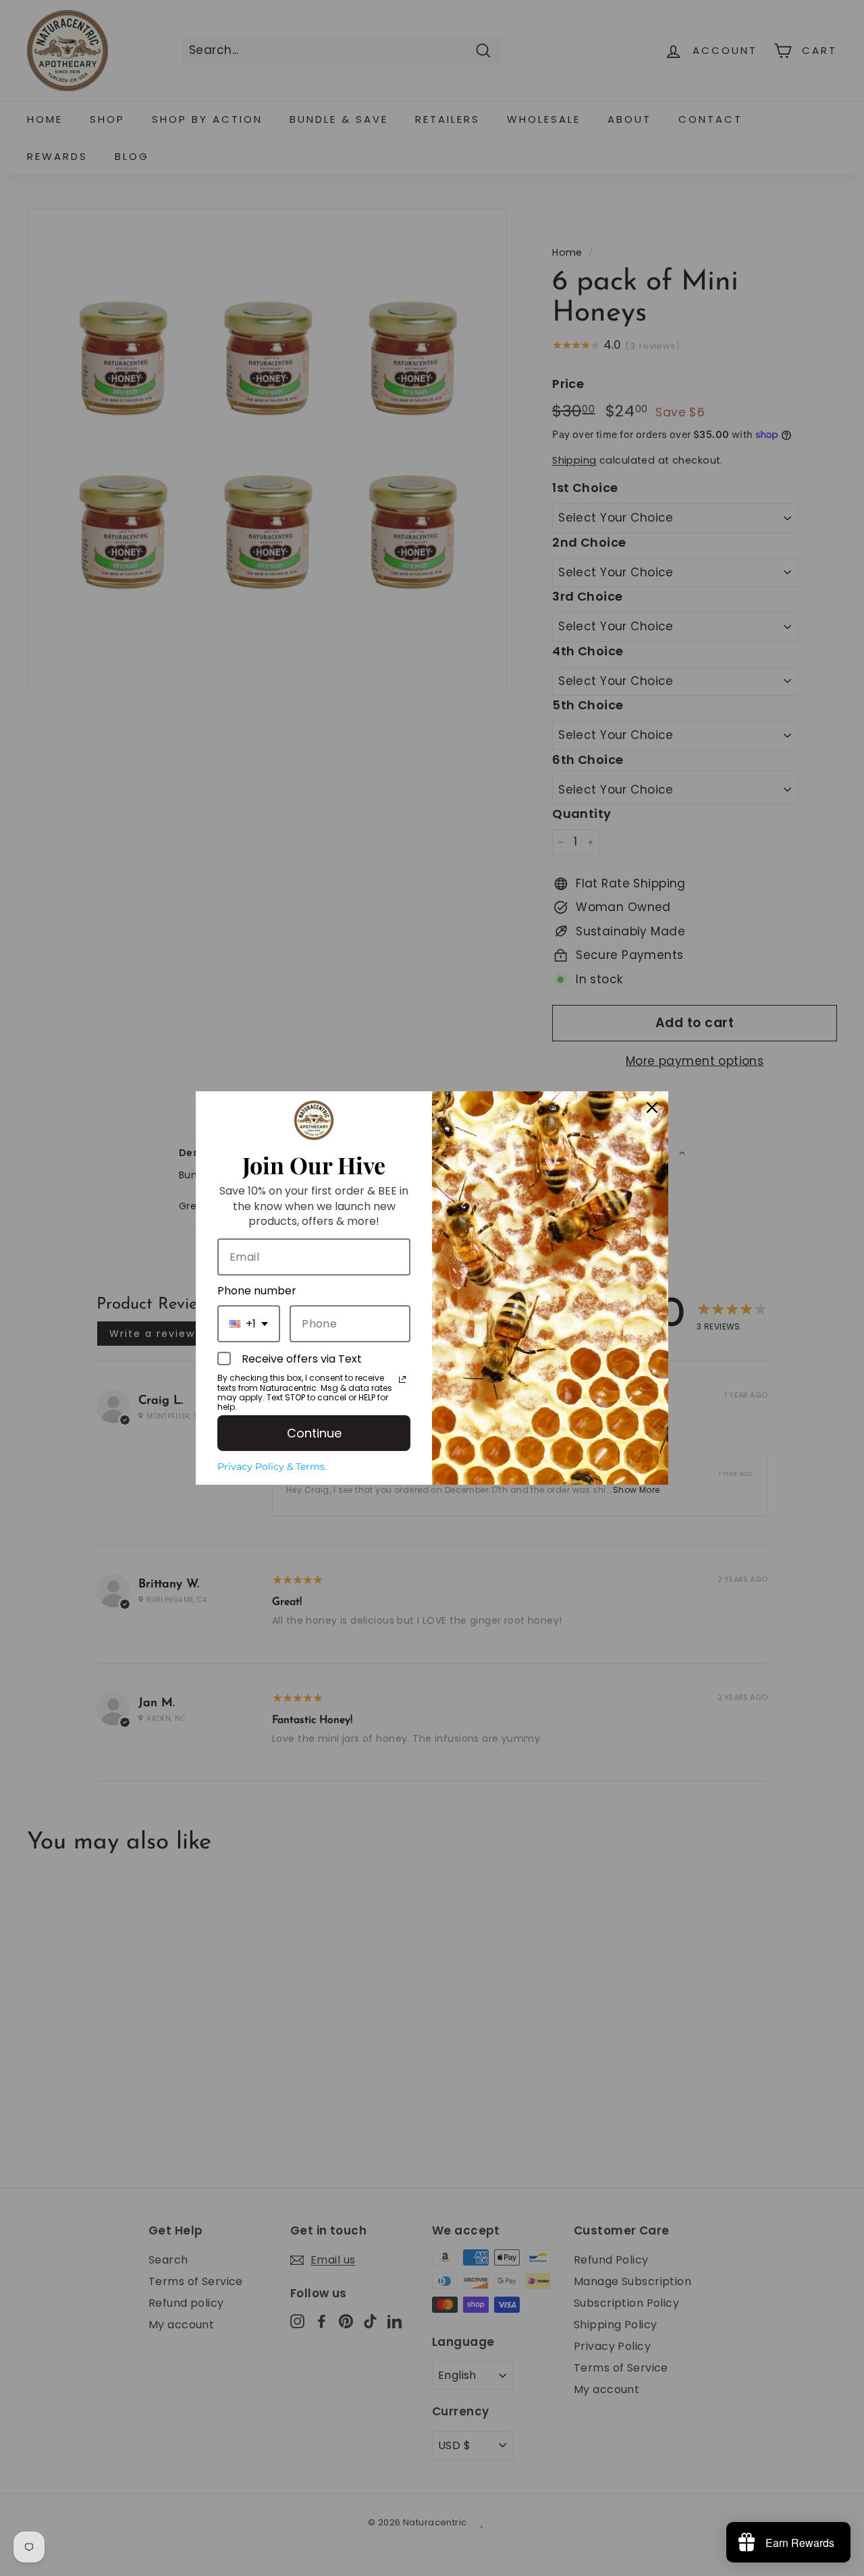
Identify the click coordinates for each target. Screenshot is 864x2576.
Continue (314, 1433)
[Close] (652, 1107)
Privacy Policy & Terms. (272, 1467)
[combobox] (249, 1324)
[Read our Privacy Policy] (402, 1379)
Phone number (257, 1291)
